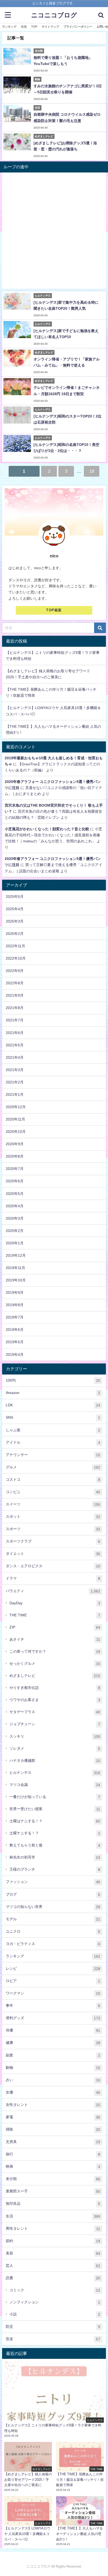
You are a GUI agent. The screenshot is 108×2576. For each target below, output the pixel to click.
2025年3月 (15, 921)
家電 (53, 2117)
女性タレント (53, 2105)
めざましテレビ (55, 1676)
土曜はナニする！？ (55, 1821)
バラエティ (53, 1591)
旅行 (53, 2154)
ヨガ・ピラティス (53, 1944)
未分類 (53, 2179)
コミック (55, 2290)
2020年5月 (15, 1194)
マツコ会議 (55, 1785)
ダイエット (53, 1554)
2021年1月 (15, 1094)
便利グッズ (53, 2018)
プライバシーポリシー (78, 27)
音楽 (53, 2339)
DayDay (55, 1603)
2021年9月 (15, 995)
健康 (53, 2043)
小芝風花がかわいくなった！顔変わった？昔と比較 (47, 829)
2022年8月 (15, 983)
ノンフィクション (55, 2302)
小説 (55, 2314)
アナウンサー (53, 1455)
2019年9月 (15, 1292)
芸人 (53, 2266)
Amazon (53, 1393)
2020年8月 (15, 1156)
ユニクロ (53, 1931)
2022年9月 (15, 971)
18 (92, 471)
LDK (53, 1405)
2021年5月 (15, 1045)
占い (53, 2080)
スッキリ (55, 1736)
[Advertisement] (54, 232)
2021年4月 (15, 1057)
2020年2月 (15, 1231)
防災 (53, 2327)
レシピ (53, 1969)
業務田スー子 (53, 2191)
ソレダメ (55, 1748)
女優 (53, 2092)
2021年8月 (15, 1008)
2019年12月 (16, 1255)
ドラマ (53, 1578)
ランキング (9, 27)
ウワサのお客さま (55, 1700)
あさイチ (55, 1639)
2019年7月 (15, 1317)
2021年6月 (15, 1033)
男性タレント (53, 2229)
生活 (24, 27)
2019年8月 (15, 1305)
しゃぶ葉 (53, 1430)
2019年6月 (15, 1330)
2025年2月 (15, 934)
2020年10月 (16, 1132)
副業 (53, 2055)
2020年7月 (15, 1169)
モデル (53, 1919)
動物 (53, 2068)
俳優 (53, 2030)
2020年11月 (15, 1119)
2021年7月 (15, 1020)
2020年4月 (15, 1206)
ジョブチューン (55, 1724)
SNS (53, 1417)
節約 (53, 2241)
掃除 (53, 2129)
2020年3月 (15, 1218)
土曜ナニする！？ (55, 1833)
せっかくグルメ (55, 1664)
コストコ (53, 1480)
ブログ (53, 1894)
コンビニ (53, 1492)
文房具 (53, 2142)
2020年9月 (15, 1144)
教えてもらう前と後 (55, 1845)
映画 (53, 2167)
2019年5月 (15, 1342)
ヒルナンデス (55, 1773)
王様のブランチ (55, 1869)
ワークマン (53, 1993)
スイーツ (53, 1504)
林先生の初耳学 (55, 1857)
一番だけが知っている (55, 1797)
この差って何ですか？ (55, 1651)
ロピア (53, 1981)
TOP (34, 27)
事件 (53, 2006)
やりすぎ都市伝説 (55, 1688)
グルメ (53, 1467)
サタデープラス (55, 1712)
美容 (53, 2253)
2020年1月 (15, 1243)
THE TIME (55, 1615)
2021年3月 (15, 1070)
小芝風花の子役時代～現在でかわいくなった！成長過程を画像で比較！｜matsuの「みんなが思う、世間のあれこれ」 (53, 835)
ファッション (53, 1882)
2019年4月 (15, 1355)
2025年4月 (15, 909)
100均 (53, 1380)
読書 (53, 2278)
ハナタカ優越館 (55, 1761)
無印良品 (53, 2204)
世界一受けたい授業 (55, 1809)
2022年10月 (16, 958)
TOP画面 (54, 610)
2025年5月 (15, 897)
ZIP (55, 1627)
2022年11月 (15, 946)
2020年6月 (15, 1181)
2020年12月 (16, 1107)
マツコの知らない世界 (53, 1907)
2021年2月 (15, 1082)
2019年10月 (16, 1280)
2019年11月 (15, 1268)
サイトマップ (50, 27)
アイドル (53, 1442)
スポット (53, 1517)
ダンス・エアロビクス (53, 1566)
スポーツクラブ (53, 1541)
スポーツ (53, 1529)
